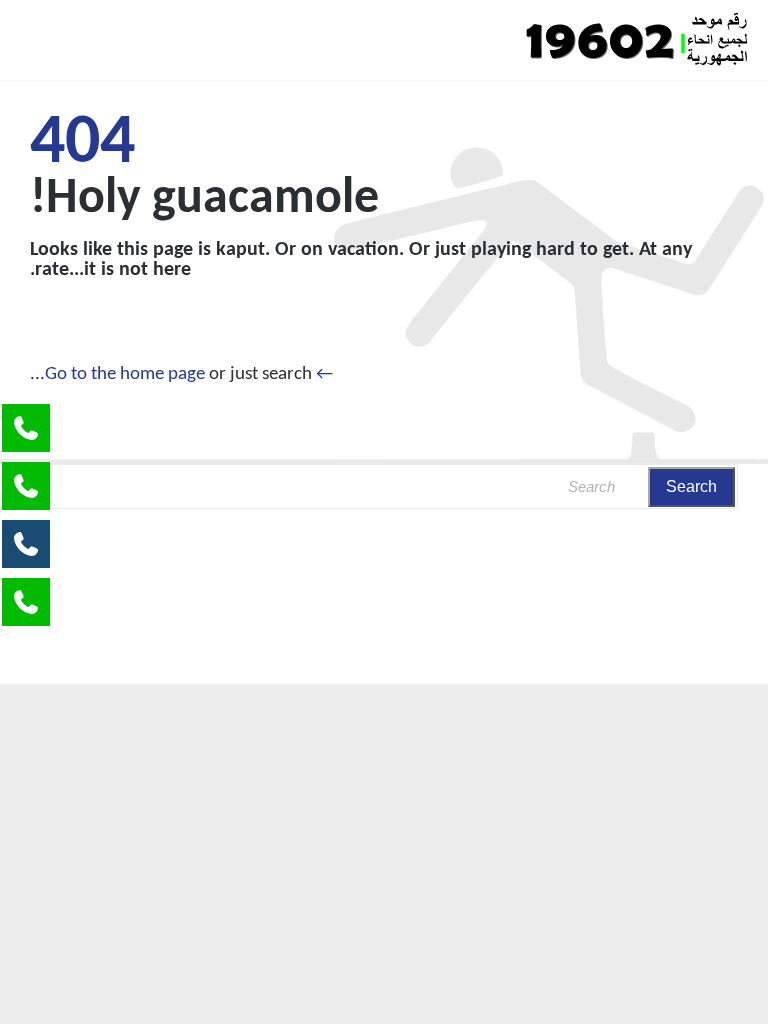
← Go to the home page (189, 374)
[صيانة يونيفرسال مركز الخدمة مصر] (635, 40)
